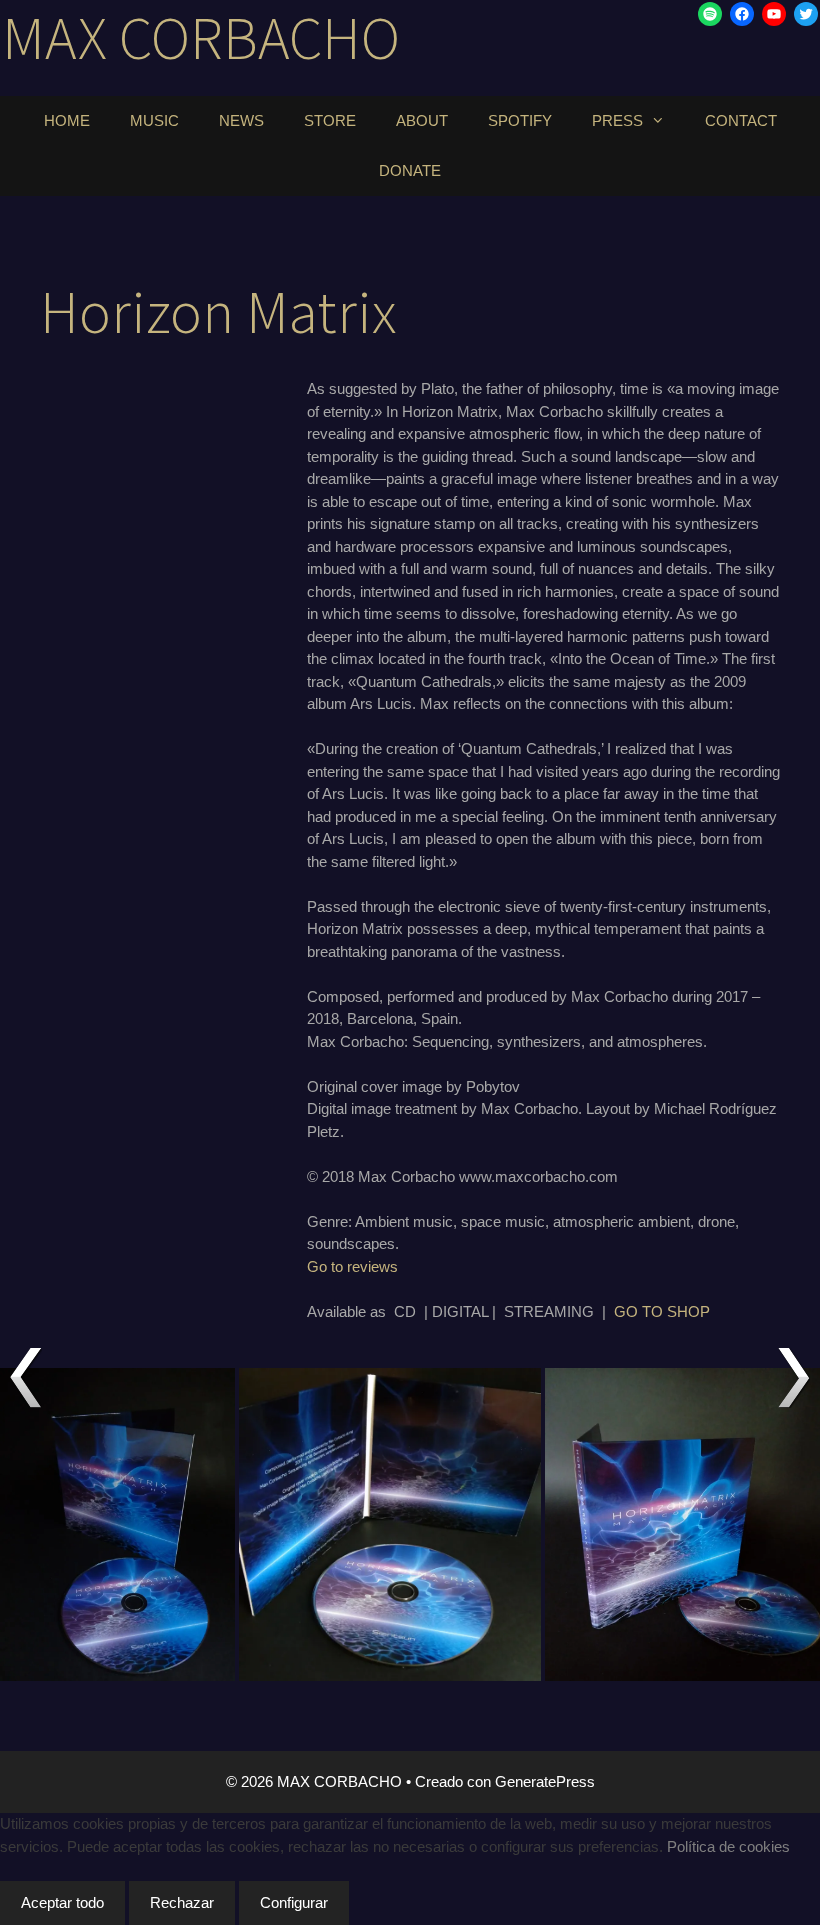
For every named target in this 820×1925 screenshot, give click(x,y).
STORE (330, 120)
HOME (67, 120)
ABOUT (422, 120)
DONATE (410, 170)
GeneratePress (545, 1781)
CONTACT (741, 120)
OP (699, 1311)
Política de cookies (728, 1846)
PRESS (617, 120)
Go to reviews (352, 1266)
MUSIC (154, 120)
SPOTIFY (520, 120)
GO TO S (645, 1311)
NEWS (241, 120)
